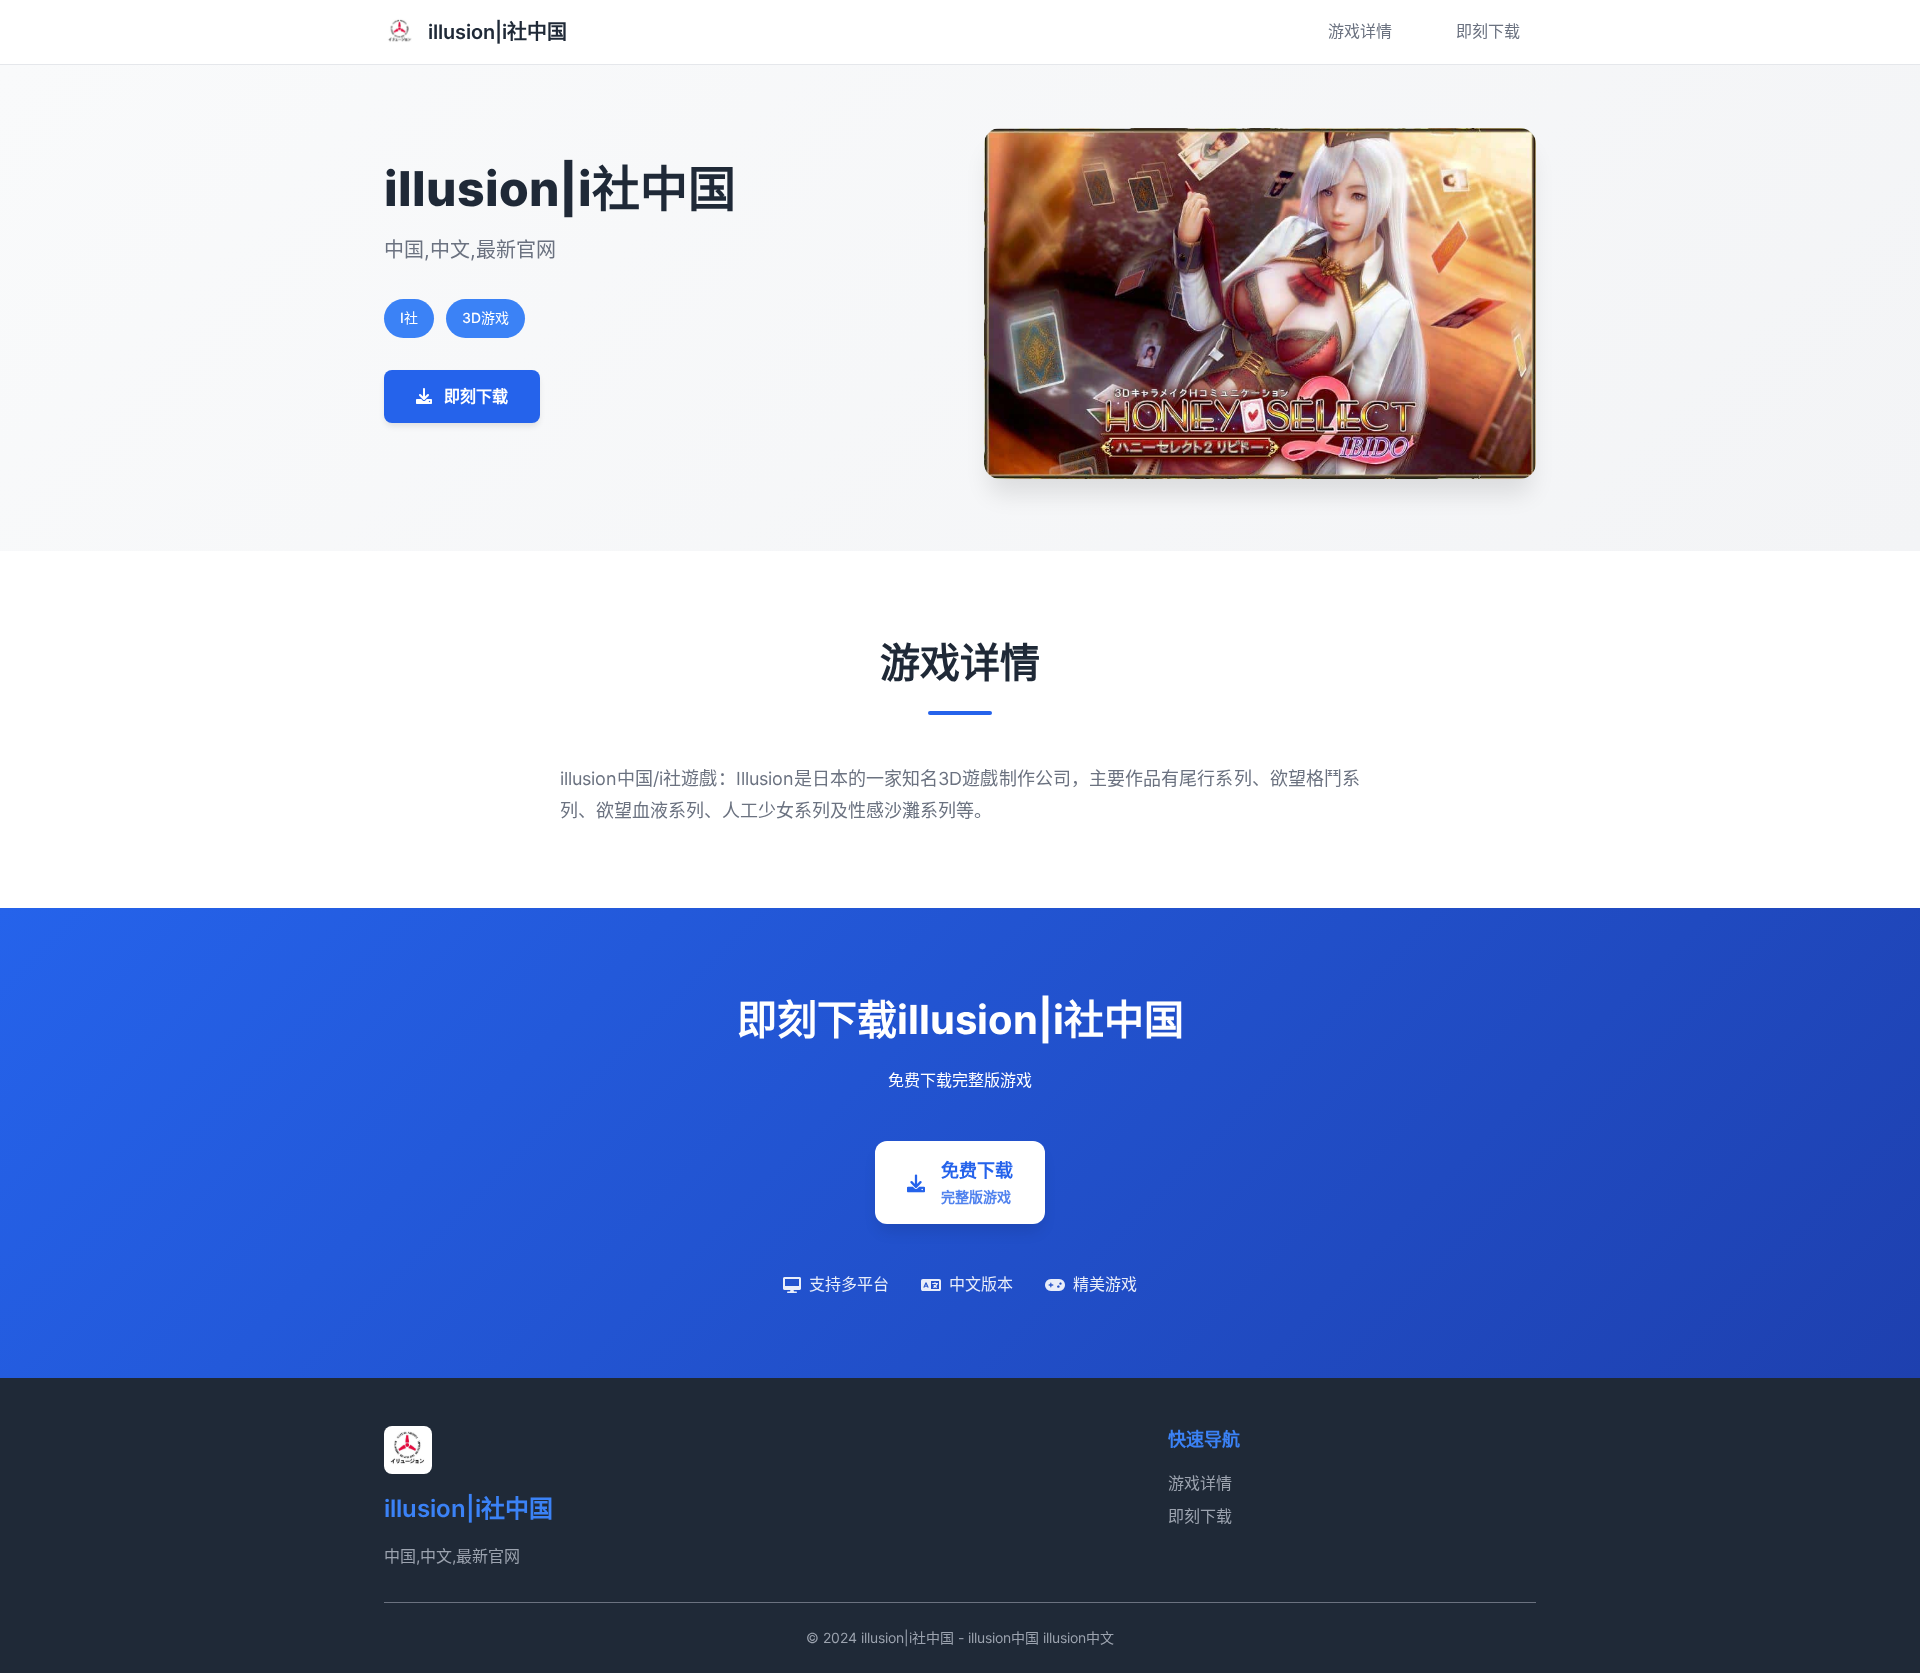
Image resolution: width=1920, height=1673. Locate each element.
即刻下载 (1488, 31)
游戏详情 (1360, 31)
